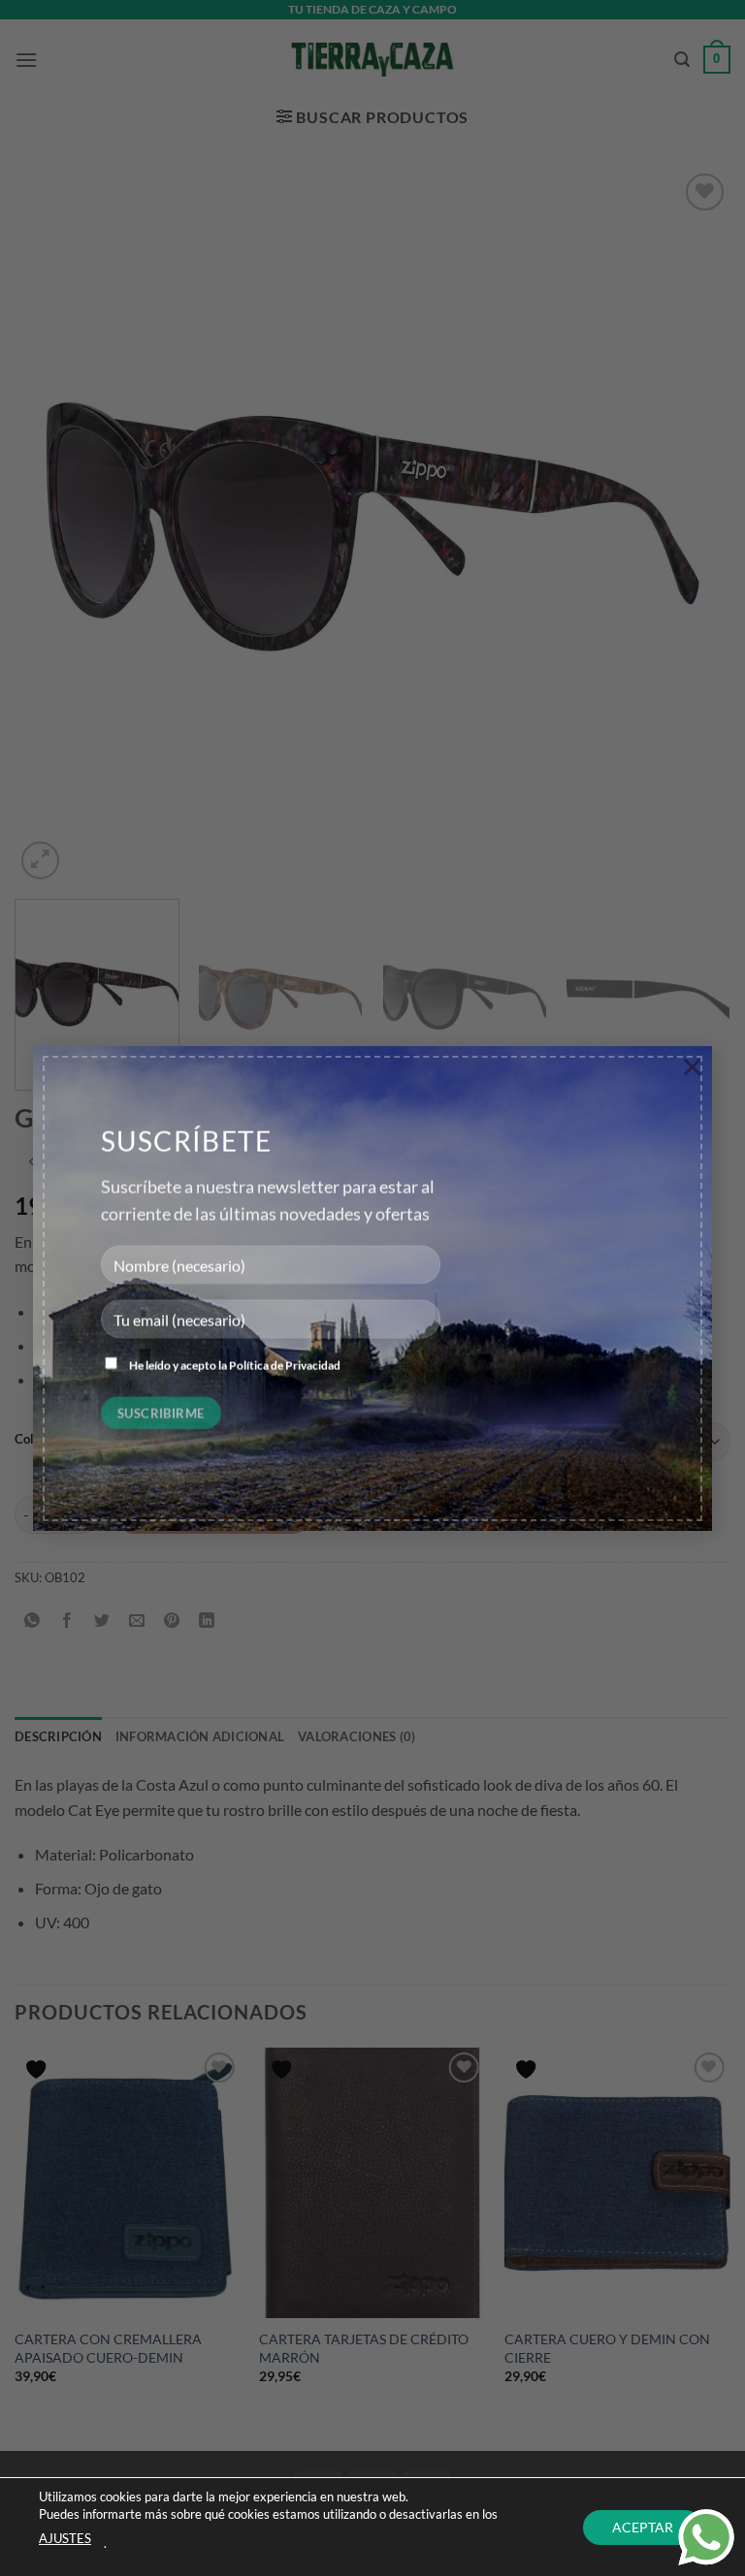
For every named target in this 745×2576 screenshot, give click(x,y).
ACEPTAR (643, 2526)
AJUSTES (65, 2538)
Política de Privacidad (285, 1366)
